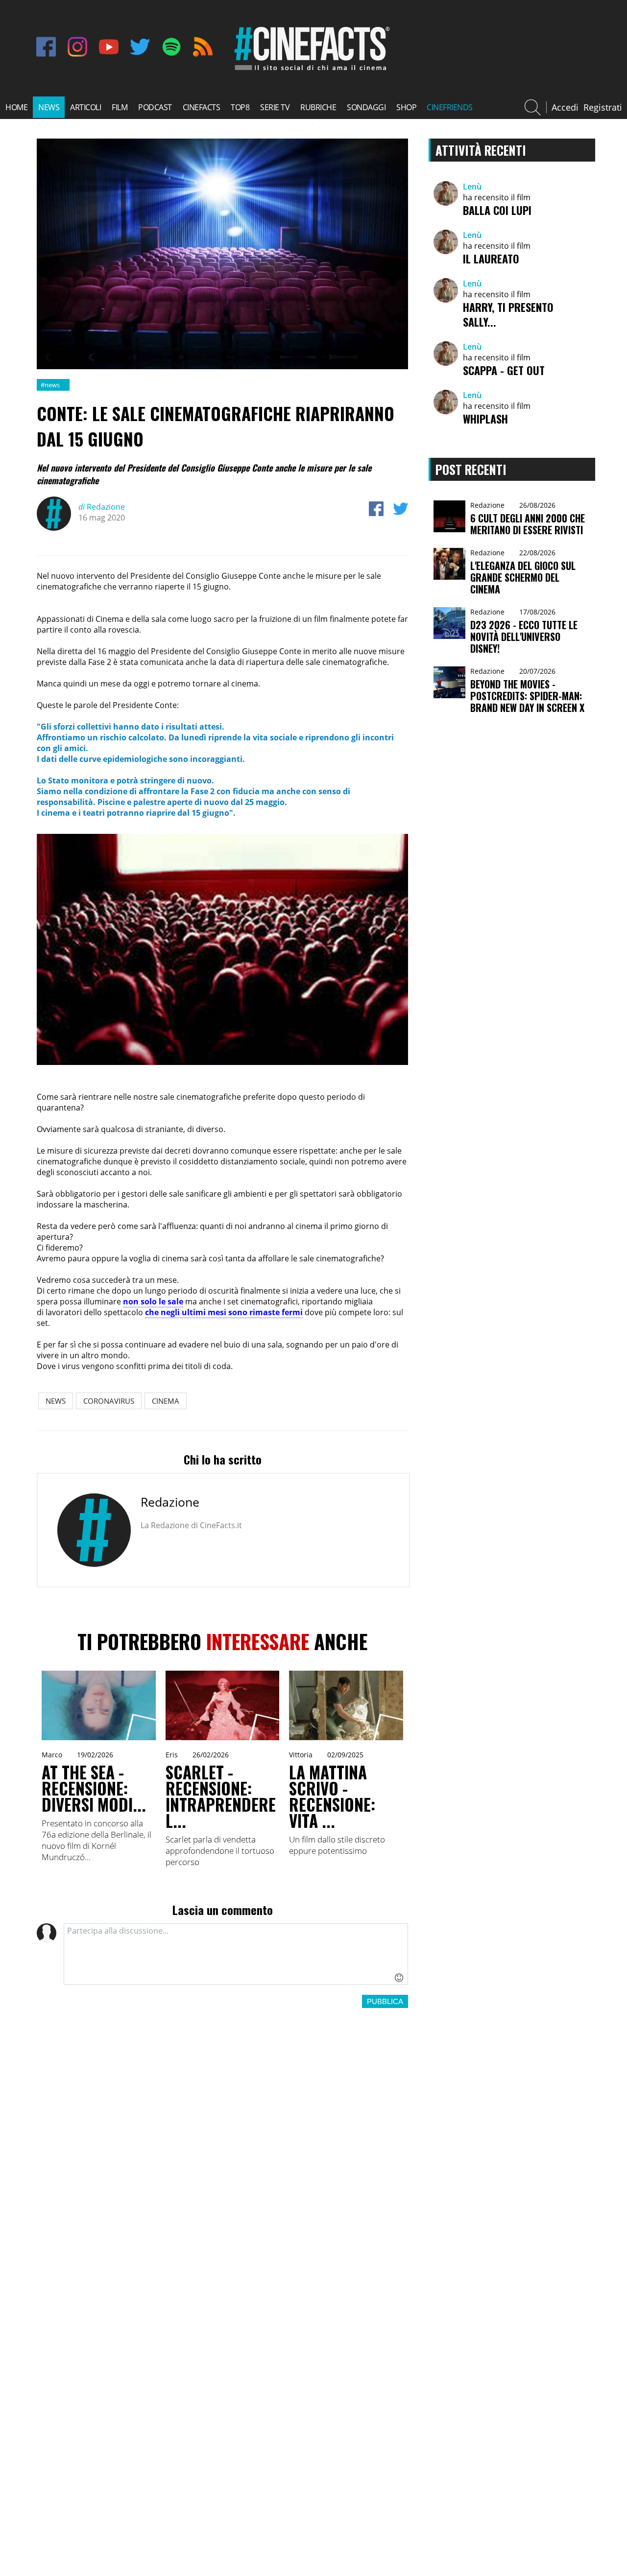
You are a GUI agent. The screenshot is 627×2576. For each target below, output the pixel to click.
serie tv (275, 107)
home (16, 107)
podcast (155, 107)
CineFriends (450, 107)
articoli (85, 107)
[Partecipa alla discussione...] (236, 1954)
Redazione (102, 507)
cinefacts (202, 107)
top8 (240, 107)
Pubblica (385, 2001)
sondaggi (366, 107)
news (49, 107)
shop (406, 107)
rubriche (318, 107)
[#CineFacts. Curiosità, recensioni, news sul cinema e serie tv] (310, 70)
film (120, 107)
